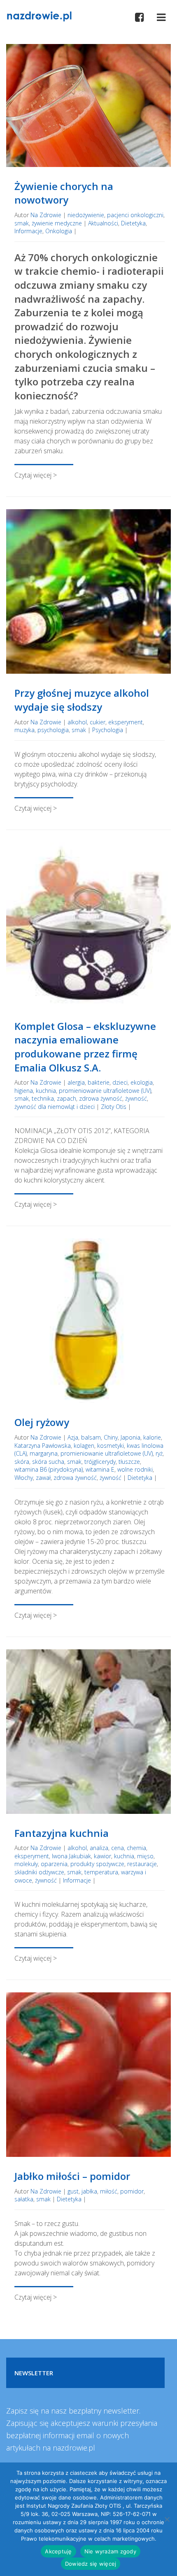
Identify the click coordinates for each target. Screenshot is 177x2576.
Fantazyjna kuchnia (62, 1833)
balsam (91, 1437)
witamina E (100, 1469)
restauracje (142, 1864)
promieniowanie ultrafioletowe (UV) (105, 1091)
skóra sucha (48, 1462)
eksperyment (126, 722)
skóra (22, 1462)
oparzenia (54, 1864)
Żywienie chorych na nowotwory (64, 193)
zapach (66, 1098)
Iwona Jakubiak (71, 1856)
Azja (73, 1437)
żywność (136, 1098)
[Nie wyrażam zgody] (167, 2519)
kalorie (152, 1437)
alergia (76, 1082)
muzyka (24, 730)
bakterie (99, 1082)
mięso (145, 1856)
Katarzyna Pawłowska (43, 1446)
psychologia (53, 730)
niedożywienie (86, 215)
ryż (159, 1453)
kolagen (84, 1446)
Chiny (111, 1437)
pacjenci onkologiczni (135, 215)
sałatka (24, 2199)
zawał (43, 1478)
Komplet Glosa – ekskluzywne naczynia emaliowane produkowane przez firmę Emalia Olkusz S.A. (85, 1047)
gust (73, 2191)
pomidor (132, 2191)
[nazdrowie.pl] (39, 16)
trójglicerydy (100, 1462)
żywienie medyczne (57, 223)
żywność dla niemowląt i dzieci (55, 1107)
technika (43, 1098)
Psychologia (108, 730)
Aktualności (103, 223)
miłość (109, 2191)
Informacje (28, 231)
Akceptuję (58, 2551)
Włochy (24, 1478)
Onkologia (59, 231)
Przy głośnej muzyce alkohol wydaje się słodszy (82, 700)
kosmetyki (111, 1446)
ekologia (142, 1082)
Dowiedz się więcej (91, 2564)
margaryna (44, 1453)
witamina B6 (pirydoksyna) (49, 1469)
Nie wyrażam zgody (110, 2551)
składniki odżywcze (39, 1872)
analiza (99, 1848)
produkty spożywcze (97, 1864)
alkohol (77, 722)
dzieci (120, 1082)
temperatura (101, 1872)
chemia (136, 1848)
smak (22, 223)
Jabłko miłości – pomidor (72, 2176)
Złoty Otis (114, 1107)
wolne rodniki (135, 1469)
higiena (24, 1091)
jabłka (89, 2191)
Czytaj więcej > (36, 475)
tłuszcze (129, 1462)
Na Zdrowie (46, 215)
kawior (102, 1856)
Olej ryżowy (42, 1422)
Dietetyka (133, 223)
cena (118, 1848)
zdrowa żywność (101, 1098)
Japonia (130, 1437)
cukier (98, 722)
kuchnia (46, 1091)
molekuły (26, 1864)
